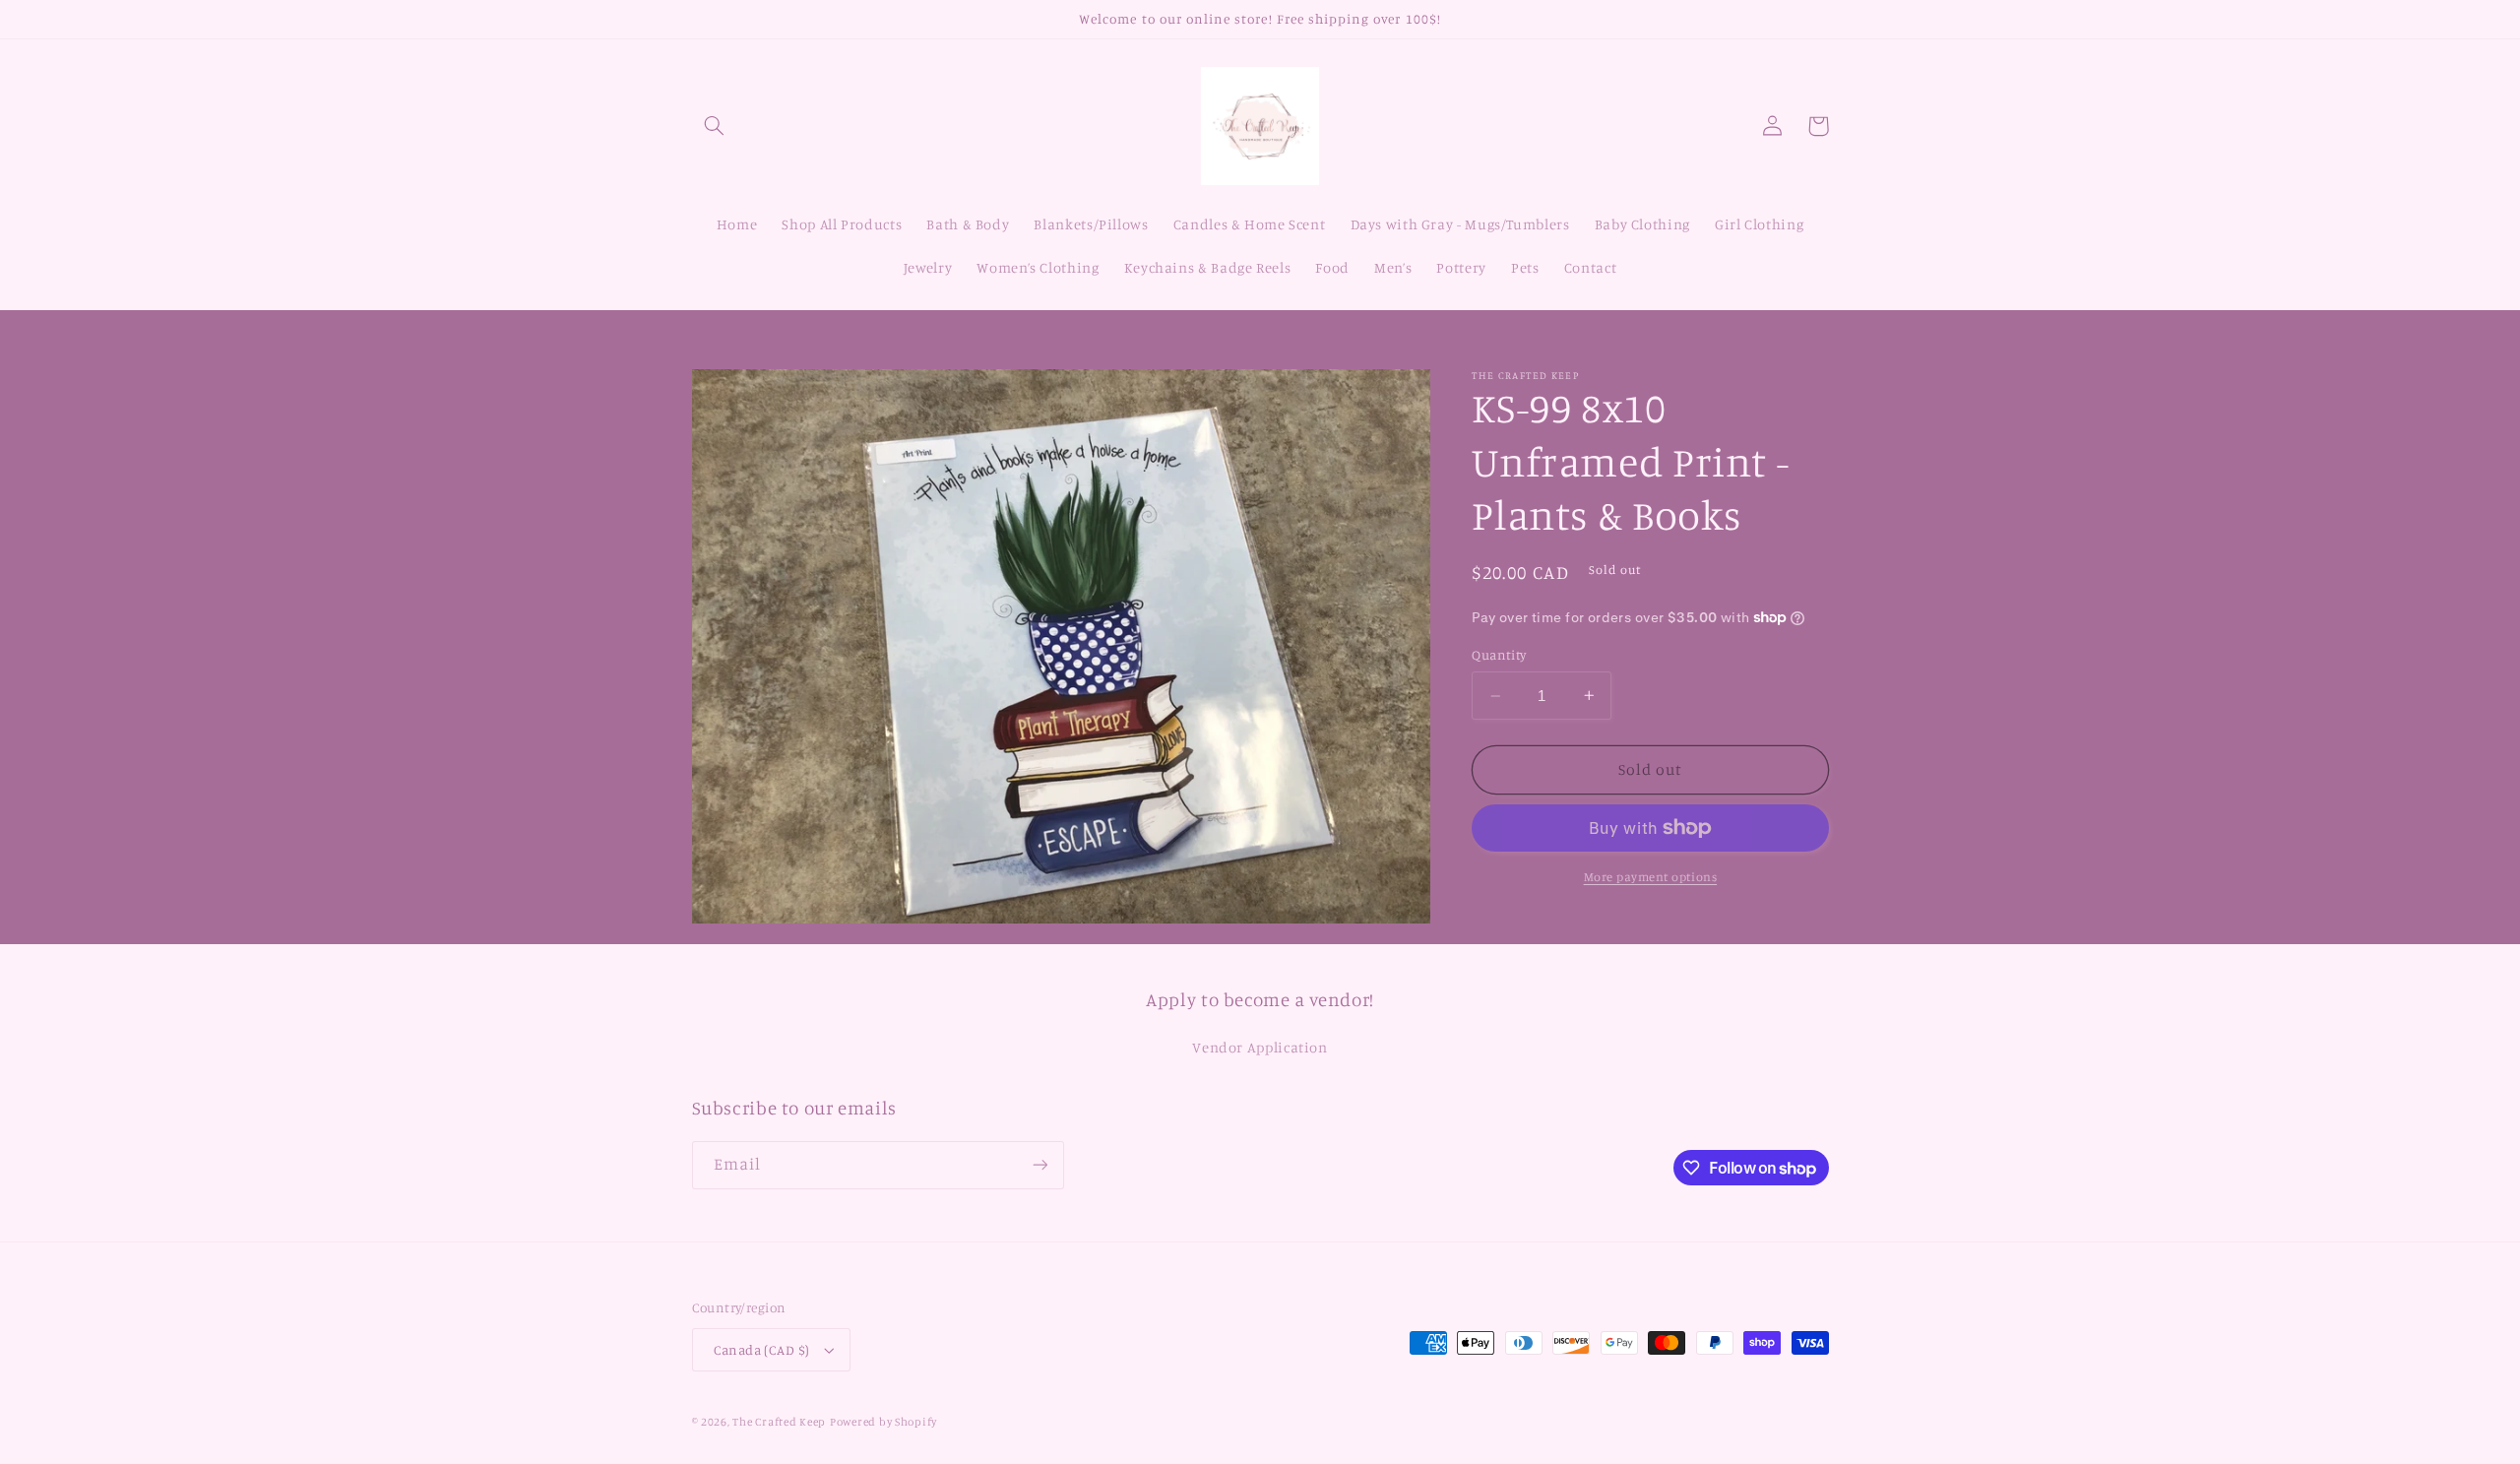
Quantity (1499, 655)
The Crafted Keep (779, 1422)
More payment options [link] (1651, 877)
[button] (715, 126)
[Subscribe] (1039, 1165)
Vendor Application (1260, 1047)
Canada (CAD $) (762, 1350)
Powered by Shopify (883, 1422)
